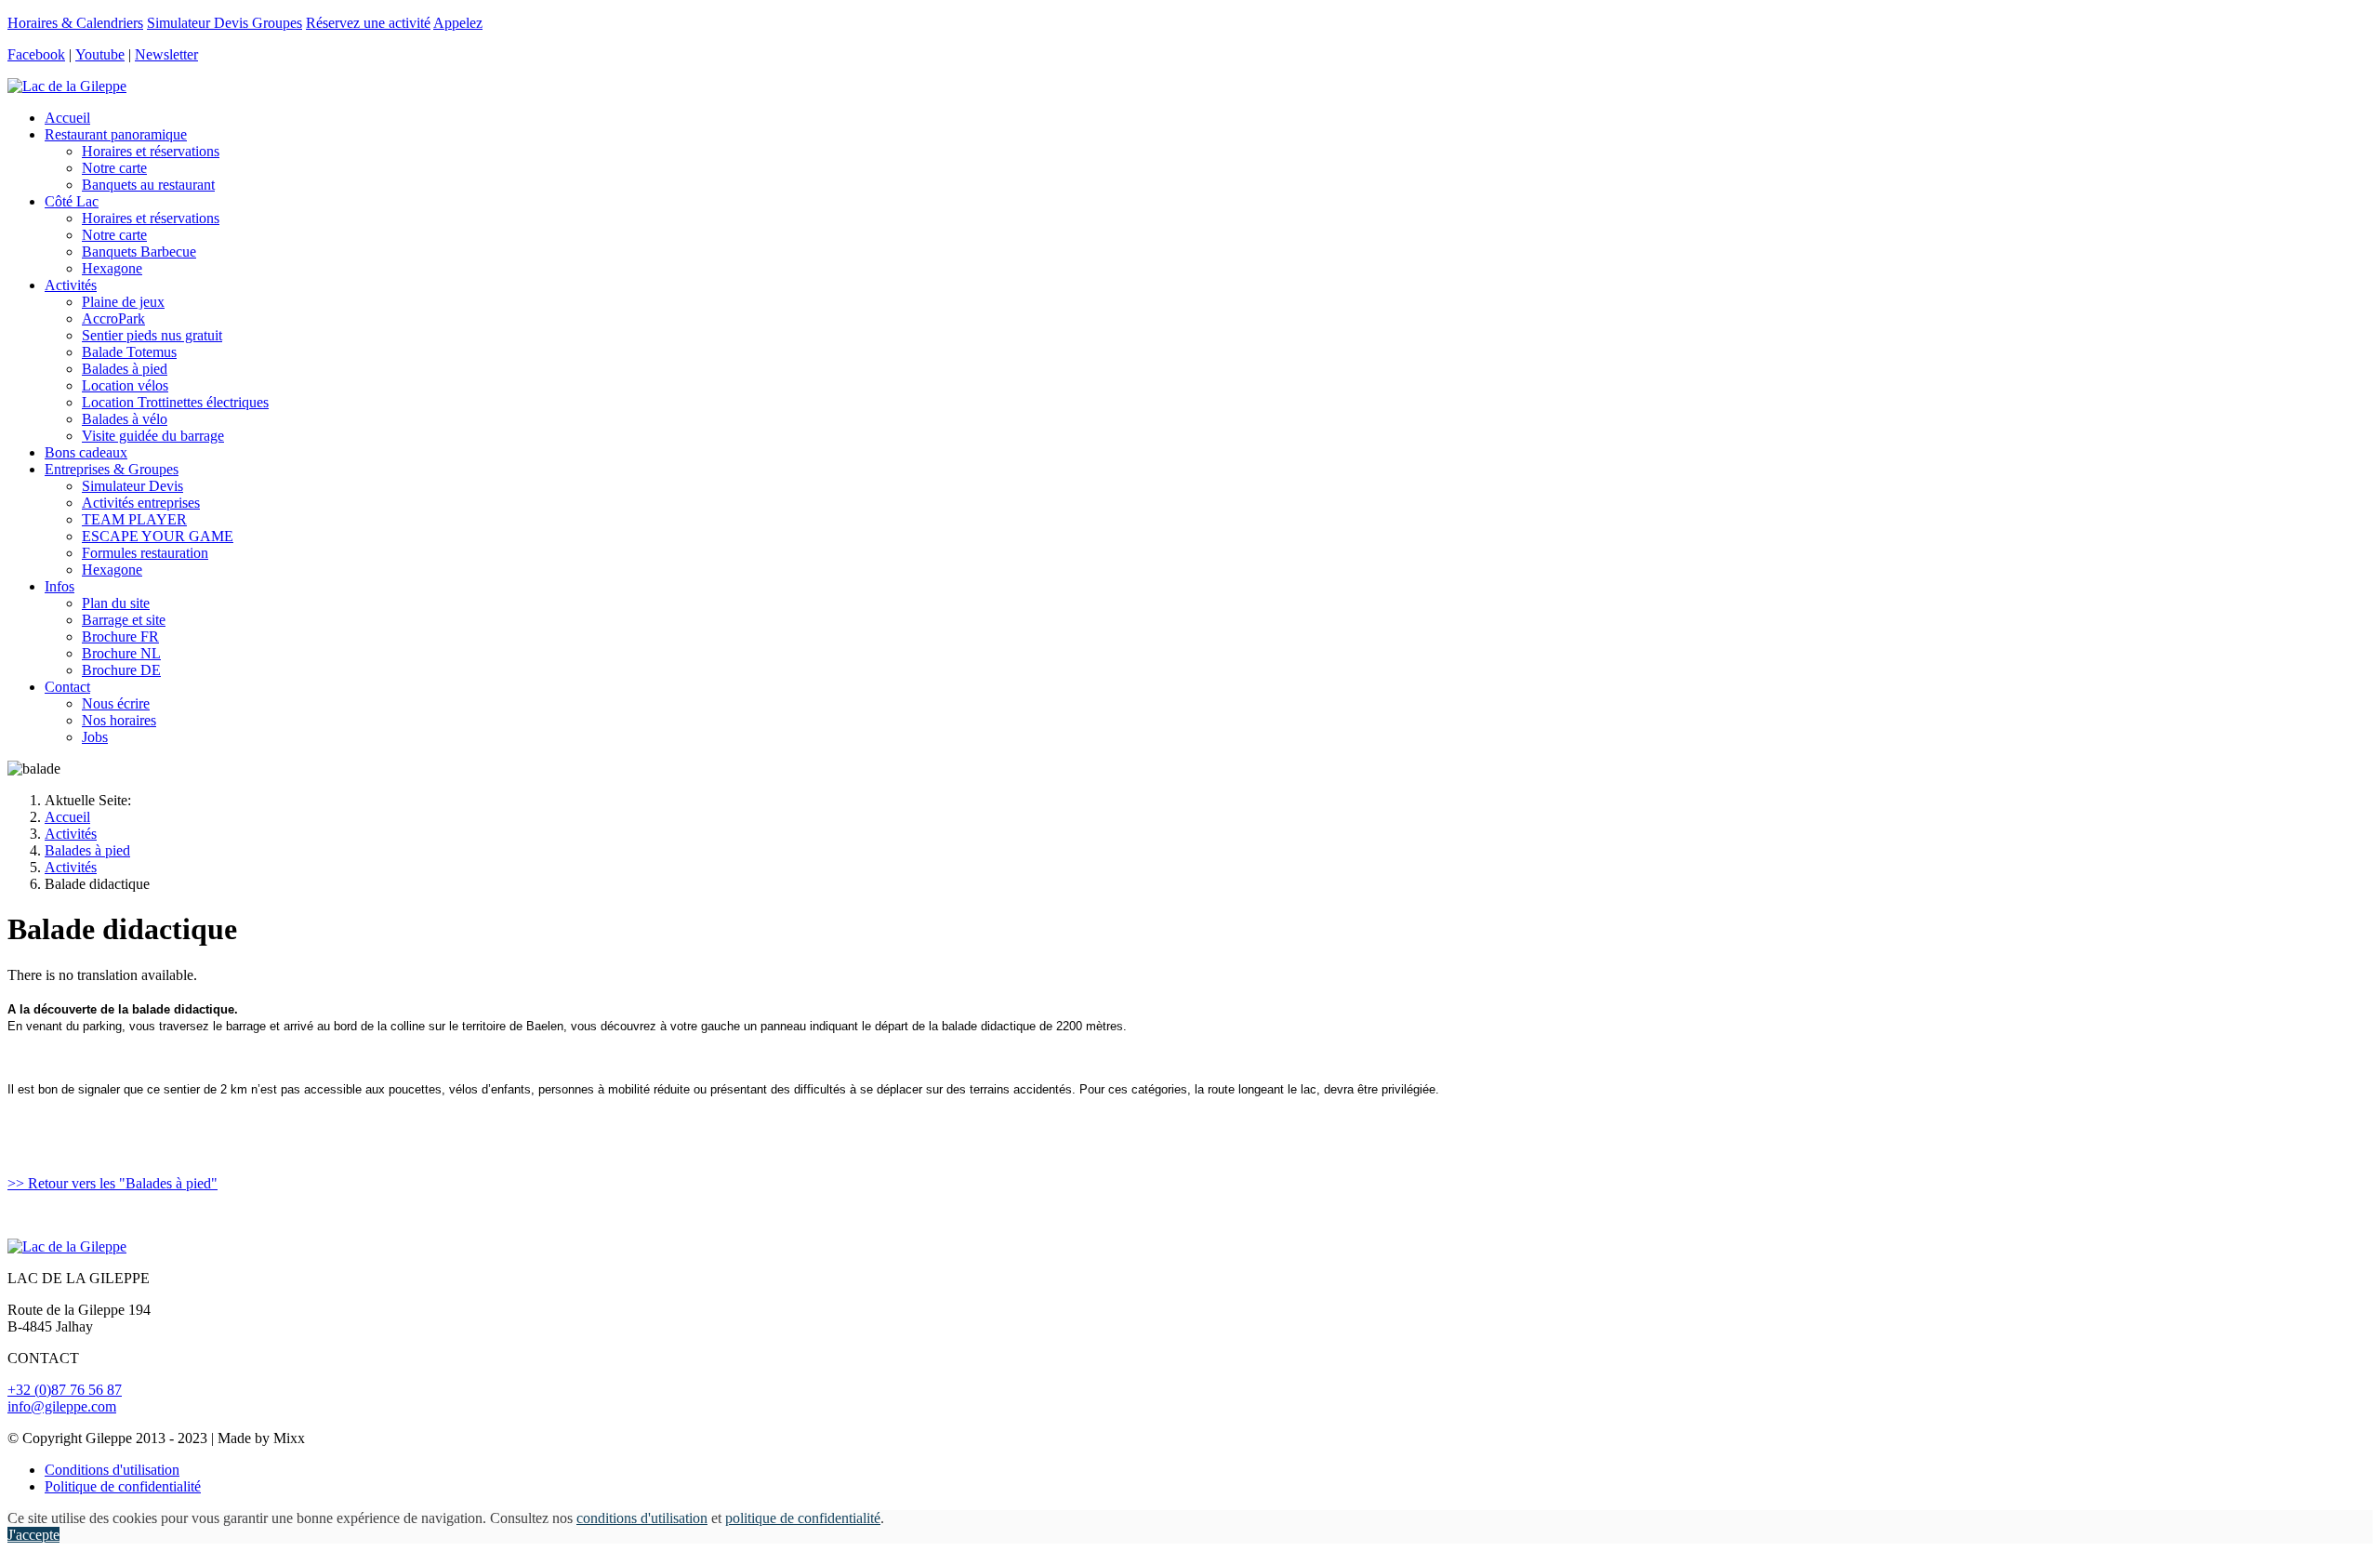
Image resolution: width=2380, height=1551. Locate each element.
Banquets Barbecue (139, 252)
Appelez (458, 23)
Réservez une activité (368, 23)
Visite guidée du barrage (153, 436)
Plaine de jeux (123, 302)
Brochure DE (121, 670)
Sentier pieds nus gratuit (152, 335)
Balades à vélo (125, 419)
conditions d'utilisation (642, 1518)
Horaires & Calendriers (75, 23)
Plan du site (116, 603)
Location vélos (125, 385)
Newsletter (166, 54)
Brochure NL (121, 653)
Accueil (67, 118)
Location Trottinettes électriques (175, 402)
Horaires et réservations (151, 151)
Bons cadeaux (86, 452)
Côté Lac (72, 201)
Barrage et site (124, 620)
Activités (71, 285)
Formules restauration (145, 553)
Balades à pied (125, 369)
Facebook (36, 54)
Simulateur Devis (132, 486)
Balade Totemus (129, 352)
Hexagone (112, 268)
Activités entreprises (141, 503)
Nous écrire (116, 703)
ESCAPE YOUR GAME (158, 536)
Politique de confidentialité (123, 1486)
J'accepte (33, 1535)
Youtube (100, 54)
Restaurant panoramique (116, 134)
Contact (67, 687)
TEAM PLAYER (134, 519)
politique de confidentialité (803, 1518)
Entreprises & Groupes (112, 469)
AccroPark (113, 318)
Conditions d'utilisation (112, 1470)
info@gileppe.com (62, 1406)
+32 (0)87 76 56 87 (65, 1390)
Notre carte (114, 168)
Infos (59, 586)
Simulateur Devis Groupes (225, 23)
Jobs (95, 737)
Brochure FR (120, 636)
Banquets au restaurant (148, 185)
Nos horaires (119, 720)
